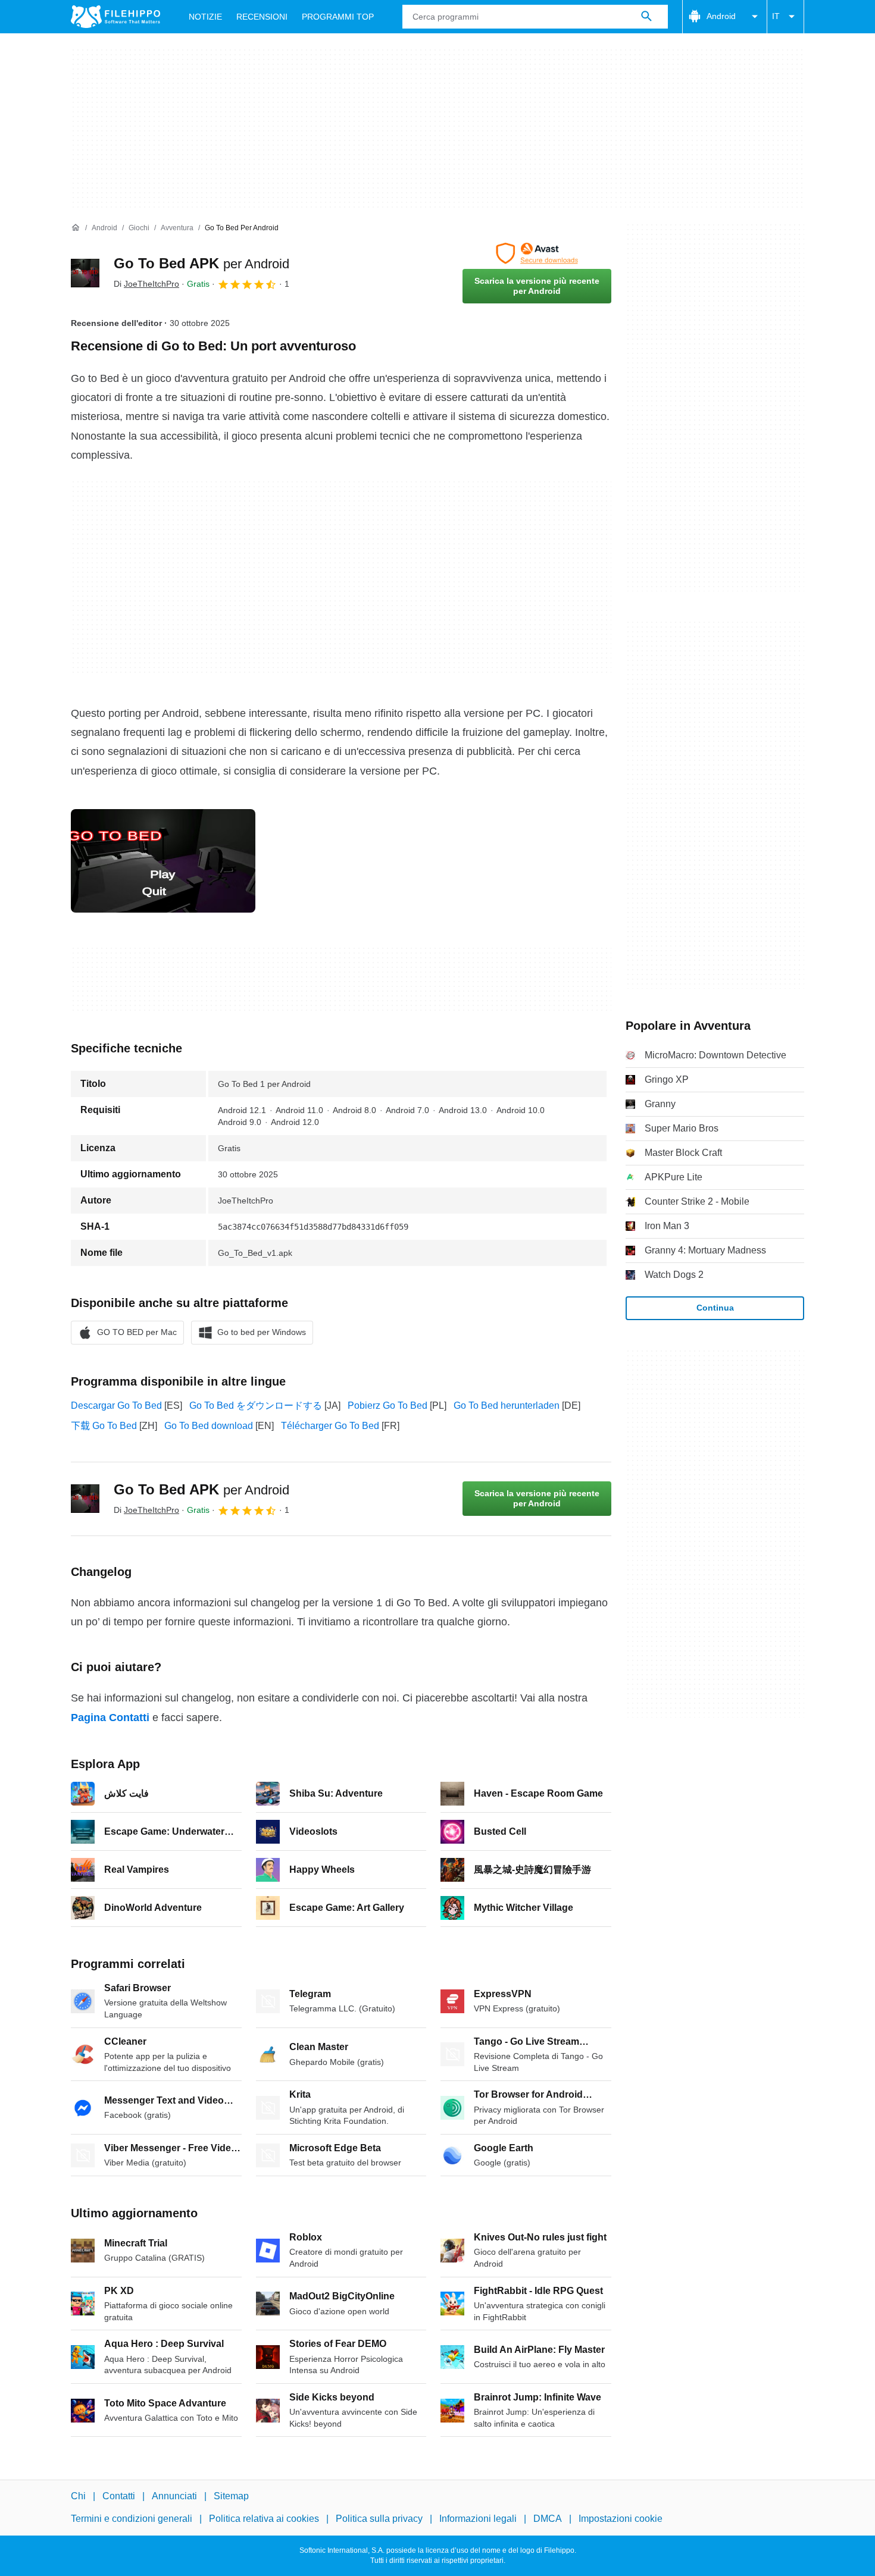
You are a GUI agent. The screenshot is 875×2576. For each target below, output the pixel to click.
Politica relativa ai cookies (264, 2519)
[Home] (76, 228)
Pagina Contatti (110, 1718)
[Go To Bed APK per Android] (85, 273)
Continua (715, 1308)
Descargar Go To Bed (116, 1405)
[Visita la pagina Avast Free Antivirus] (537, 253)
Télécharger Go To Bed (330, 1426)
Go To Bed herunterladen (507, 1405)
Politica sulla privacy (379, 2519)
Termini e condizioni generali (132, 2519)
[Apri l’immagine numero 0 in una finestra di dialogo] (163, 861)
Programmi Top (338, 17)
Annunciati (174, 2496)
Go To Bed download (209, 1426)
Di (146, 284)
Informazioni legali (478, 2519)
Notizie (205, 17)
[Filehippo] (115, 17)
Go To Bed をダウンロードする (256, 1405)
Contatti (119, 2496)
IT (776, 16)
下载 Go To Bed (104, 1426)
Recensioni (262, 17)
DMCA (548, 2519)
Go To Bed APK (201, 263)
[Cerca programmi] (646, 17)
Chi (78, 2496)
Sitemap (231, 2496)
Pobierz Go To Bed (387, 1405)
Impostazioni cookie (621, 2519)
